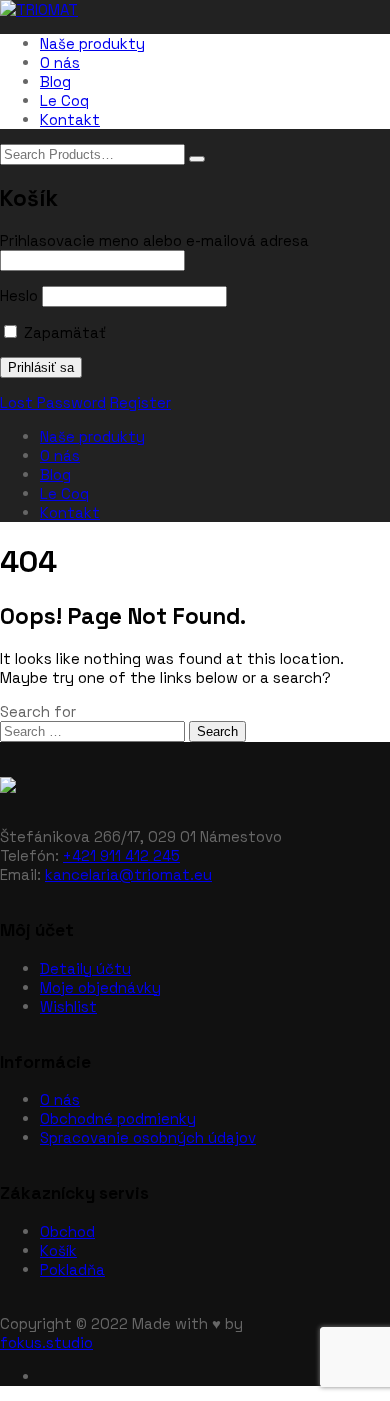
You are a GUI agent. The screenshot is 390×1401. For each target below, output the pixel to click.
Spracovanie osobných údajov (148, 1137)
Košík (58, 1250)
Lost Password (53, 402)
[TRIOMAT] (39, 9)
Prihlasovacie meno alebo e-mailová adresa (154, 240)
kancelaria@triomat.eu (128, 874)
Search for (38, 711)
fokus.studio (46, 1342)
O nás (60, 62)
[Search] (197, 159)
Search (217, 731)
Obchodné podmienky (118, 1118)
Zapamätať (63, 332)
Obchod (67, 1231)
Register (140, 402)
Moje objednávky (100, 987)
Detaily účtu (85, 968)
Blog (55, 81)
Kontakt (70, 119)
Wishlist (68, 1006)
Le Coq (64, 100)
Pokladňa (72, 1269)
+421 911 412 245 (121, 855)
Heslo (19, 295)
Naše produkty (92, 43)
